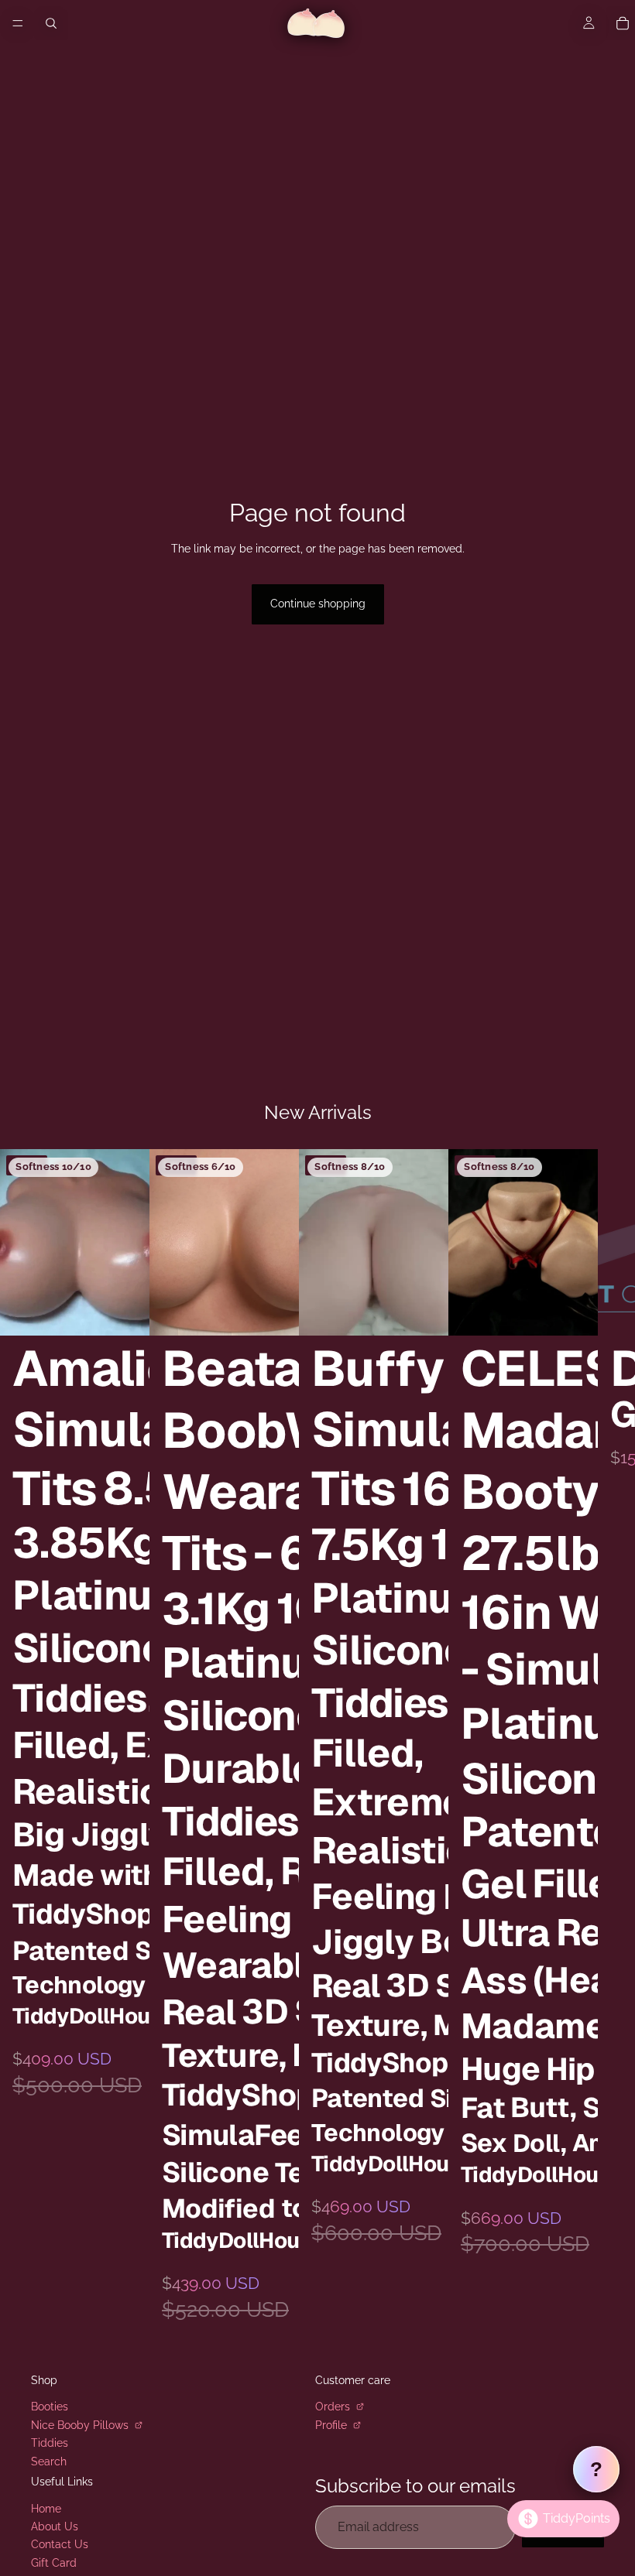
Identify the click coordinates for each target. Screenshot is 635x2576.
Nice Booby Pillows (81, 2424)
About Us (55, 2526)
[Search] (51, 23)
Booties (50, 2407)
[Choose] (125, 1312)
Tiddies (50, 2443)
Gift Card (54, 2563)
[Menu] (18, 23)
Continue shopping (318, 604)
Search (49, 2461)
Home (46, 2508)
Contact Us (60, 2544)
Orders (334, 2407)
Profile (333, 2424)
